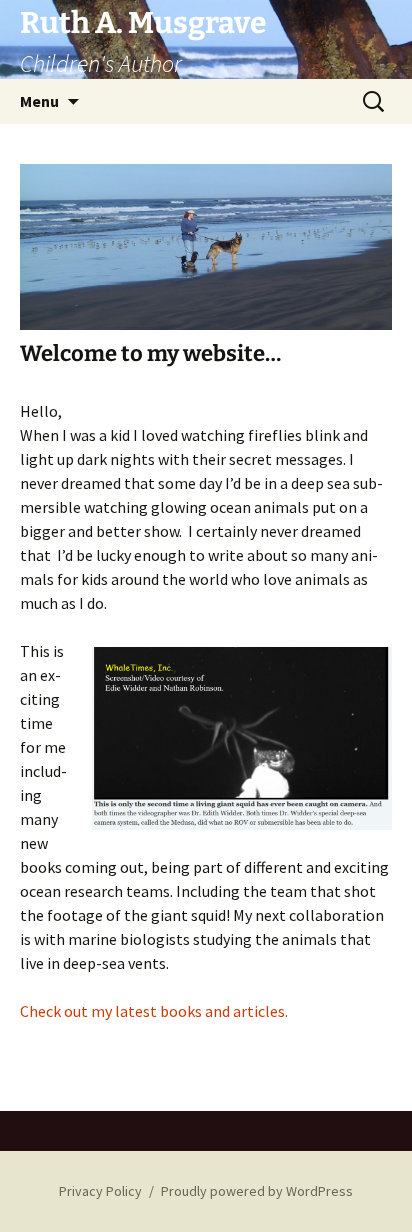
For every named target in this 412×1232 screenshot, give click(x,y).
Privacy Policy (100, 1191)
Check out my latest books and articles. (154, 1011)
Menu (39, 101)
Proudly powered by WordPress (257, 1191)
